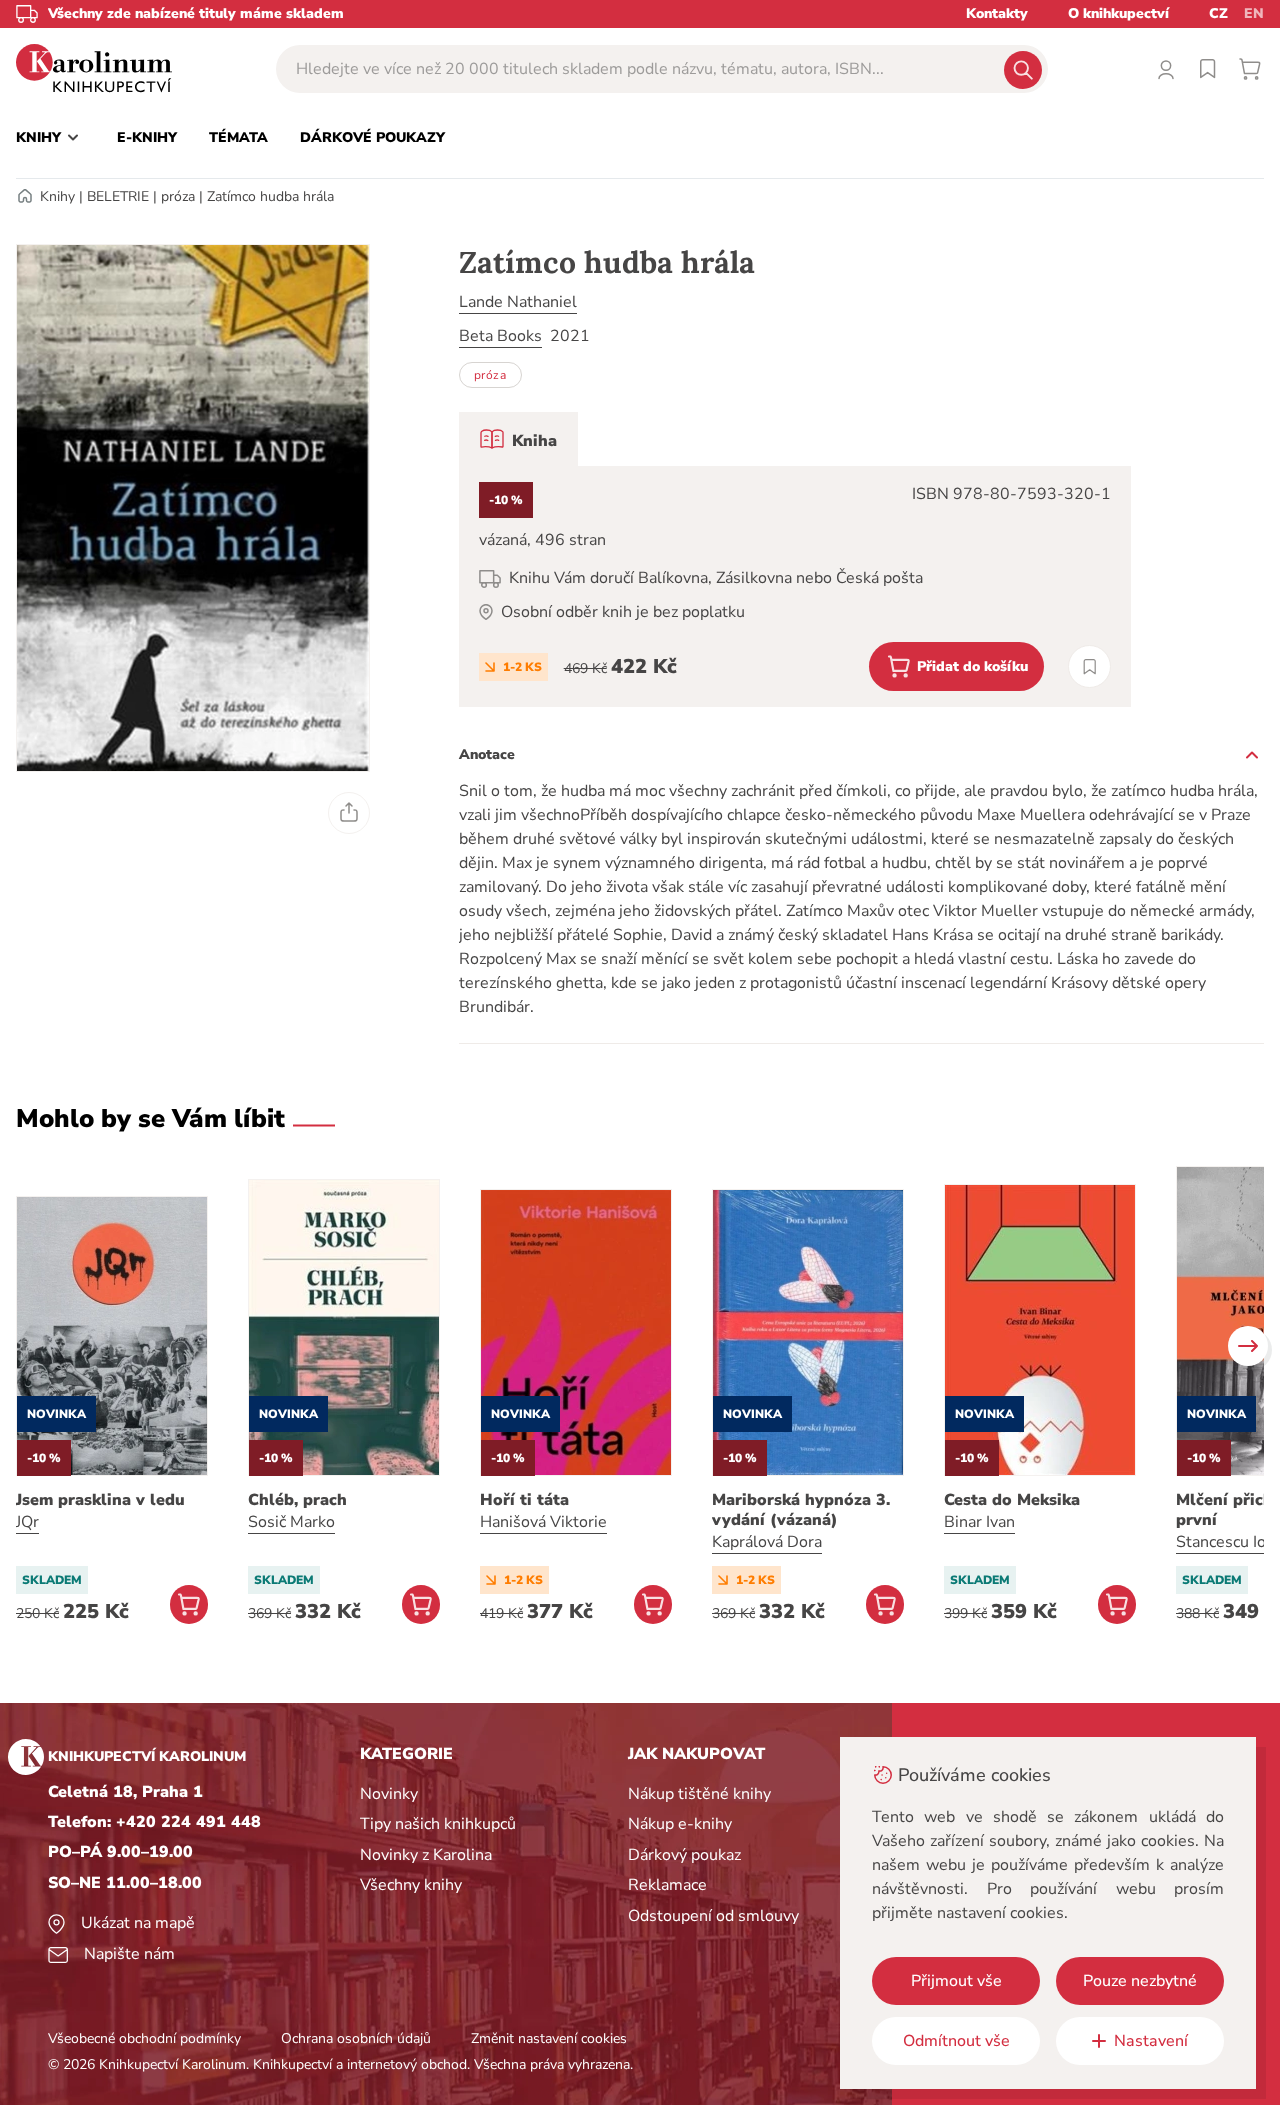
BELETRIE (118, 196)
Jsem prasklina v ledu (100, 1500)
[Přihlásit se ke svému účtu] (1166, 69)
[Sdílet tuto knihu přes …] (349, 813)
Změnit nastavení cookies (549, 2038)
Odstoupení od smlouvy (713, 1916)
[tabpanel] (795, 586)
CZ (1218, 13)
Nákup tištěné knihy (699, 1794)
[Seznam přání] (1208, 69)
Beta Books (500, 336)
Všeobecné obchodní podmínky (144, 2038)
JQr (27, 1522)
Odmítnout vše (956, 2041)
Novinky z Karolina (426, 1855)
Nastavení (1151, 2041)
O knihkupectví (1118, 13)
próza (178, 196)
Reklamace (667, 1885)
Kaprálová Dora (767, 1542)
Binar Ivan (979, 1522)
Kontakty (997, 13)
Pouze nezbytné (1140, 1981)
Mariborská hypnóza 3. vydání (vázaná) (801, 1510)
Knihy (57, 196)
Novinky (389, 1794)
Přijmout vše (956, 1981)
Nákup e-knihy (680, 1824)
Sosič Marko (291, 1522)
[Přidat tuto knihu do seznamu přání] (1089, 666)
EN (1254, 13)
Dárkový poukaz (684, 1855)
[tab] (518, 439)
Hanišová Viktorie (543, 1522)
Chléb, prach (297, 1500)
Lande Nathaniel (518, 302)
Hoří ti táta (524, 1500)
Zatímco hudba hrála (270, 196)
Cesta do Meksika (1012, 1500)
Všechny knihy (411, 1885)
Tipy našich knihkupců (438, 1824)
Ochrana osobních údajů (356, 2038)
